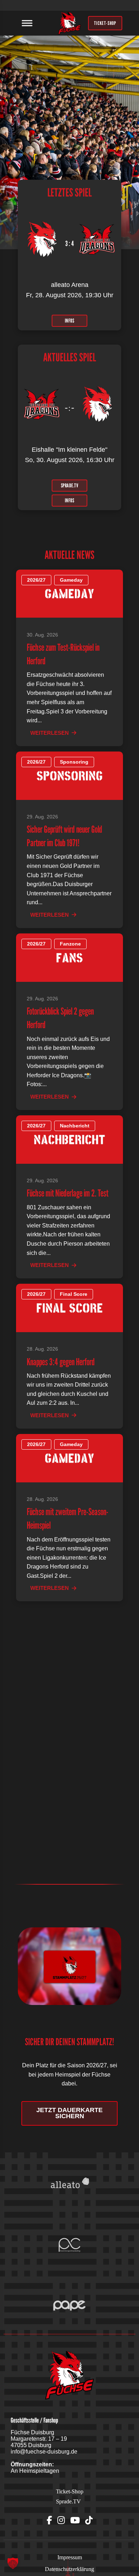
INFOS (70, 320)
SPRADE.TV (70, 485)
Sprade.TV (68, 2501)
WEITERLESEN (50, 733)
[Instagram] (61, 2520)
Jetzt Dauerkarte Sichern (69, 2113)
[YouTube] (75, 2520)
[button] (13, 2563)
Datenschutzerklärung (69, 2569)
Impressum (70, 2557)
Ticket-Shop (70, 2491)
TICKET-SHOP (105, 23)
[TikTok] (89, 2520)
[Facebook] (49, 2520)
